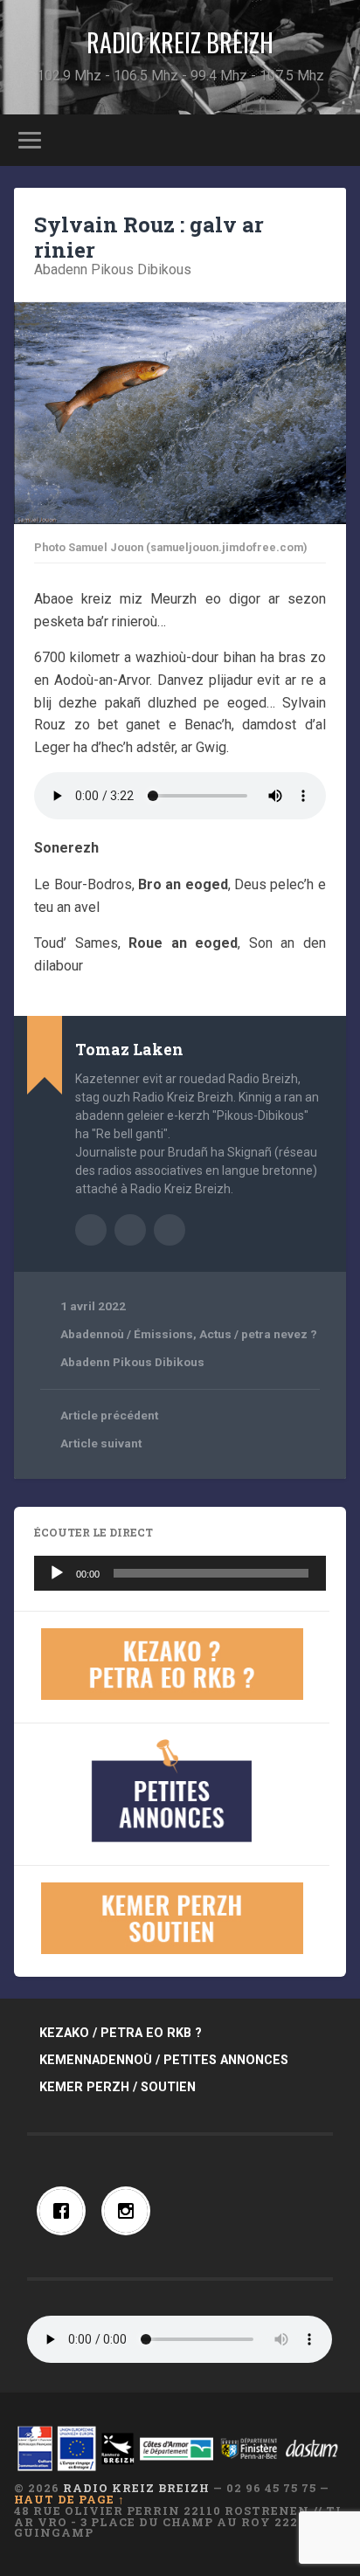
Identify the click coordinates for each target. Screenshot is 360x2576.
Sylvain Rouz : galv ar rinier (149, 237)
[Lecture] (57, 1573)
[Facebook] (66, 2211)
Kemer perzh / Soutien (118, 2087)
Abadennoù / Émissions (127, 1334)
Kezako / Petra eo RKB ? (121, 2033)
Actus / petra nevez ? (258, 1334)
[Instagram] (130, 2211)
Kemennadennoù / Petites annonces (164, 2060)
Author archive (91, 1230)
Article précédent (109, 1415)
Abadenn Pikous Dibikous (113, 269)
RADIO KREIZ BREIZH (180, 42)
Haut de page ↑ (69, 2499)
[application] (180, 1573)
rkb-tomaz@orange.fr (170, 1230)
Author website (130, 1230)
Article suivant (101, 1443)
